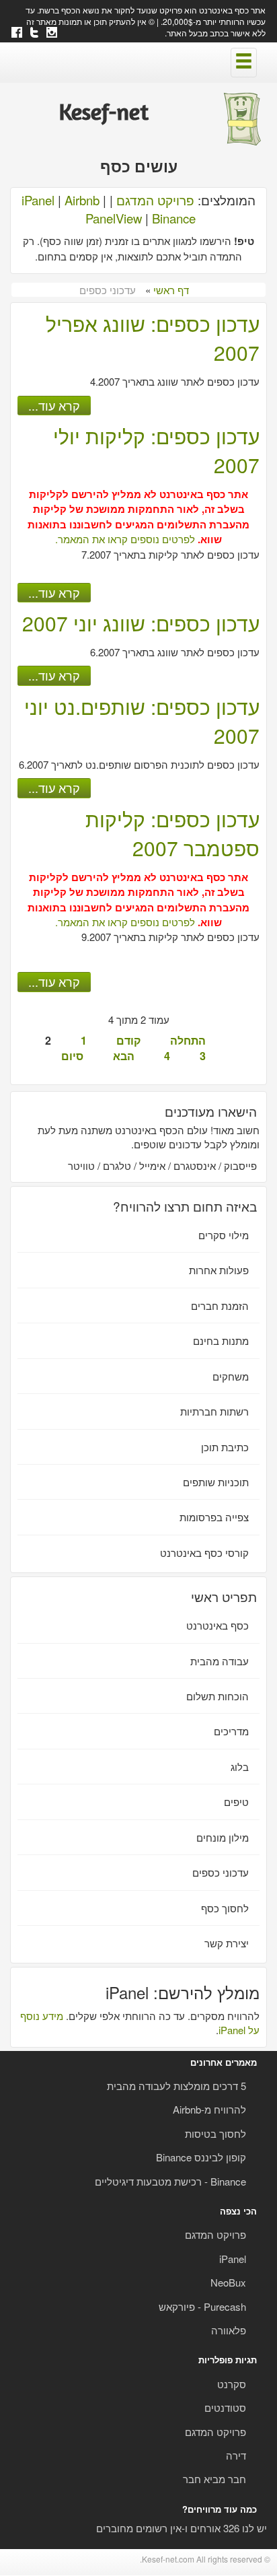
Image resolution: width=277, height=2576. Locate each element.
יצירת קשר (227, 1943)
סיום (72, 1056)
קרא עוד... (54, 405)
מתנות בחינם (221, 1341)
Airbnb (82, 200)
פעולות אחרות (219, 1270)
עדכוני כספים (221, 1872)
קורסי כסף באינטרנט (204, 1553)
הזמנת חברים (220, 1306)
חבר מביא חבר (214, 2479)
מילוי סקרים (224, 1235)
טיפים (236, 1802)
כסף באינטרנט (217, 1625)
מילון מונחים (223, 1837)
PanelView (114, 218)
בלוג (240, 1767)
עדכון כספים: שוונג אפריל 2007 (153, 338)
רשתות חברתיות (214, 1411)
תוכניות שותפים (216, 1482)
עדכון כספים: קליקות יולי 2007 (156, 450)
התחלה (188, 1040)
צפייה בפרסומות (214, 1517)
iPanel (38, 200)
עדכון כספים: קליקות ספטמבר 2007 (172, 833)
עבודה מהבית (220, 1661)
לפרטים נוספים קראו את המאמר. (125, 539)
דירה (236, 2455)
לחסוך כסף (225, 1908)
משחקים (231, 1376)
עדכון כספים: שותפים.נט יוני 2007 (142, 721)
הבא (124, 1056)
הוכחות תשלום (217, 1696)
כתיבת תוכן (225, 1447)
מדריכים (231, 1731)
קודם (128, 1040)
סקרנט (232, 2384)
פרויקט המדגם (155, 200)
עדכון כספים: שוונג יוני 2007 (141, 623)
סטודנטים (225, 2407)
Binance (174, 218)
